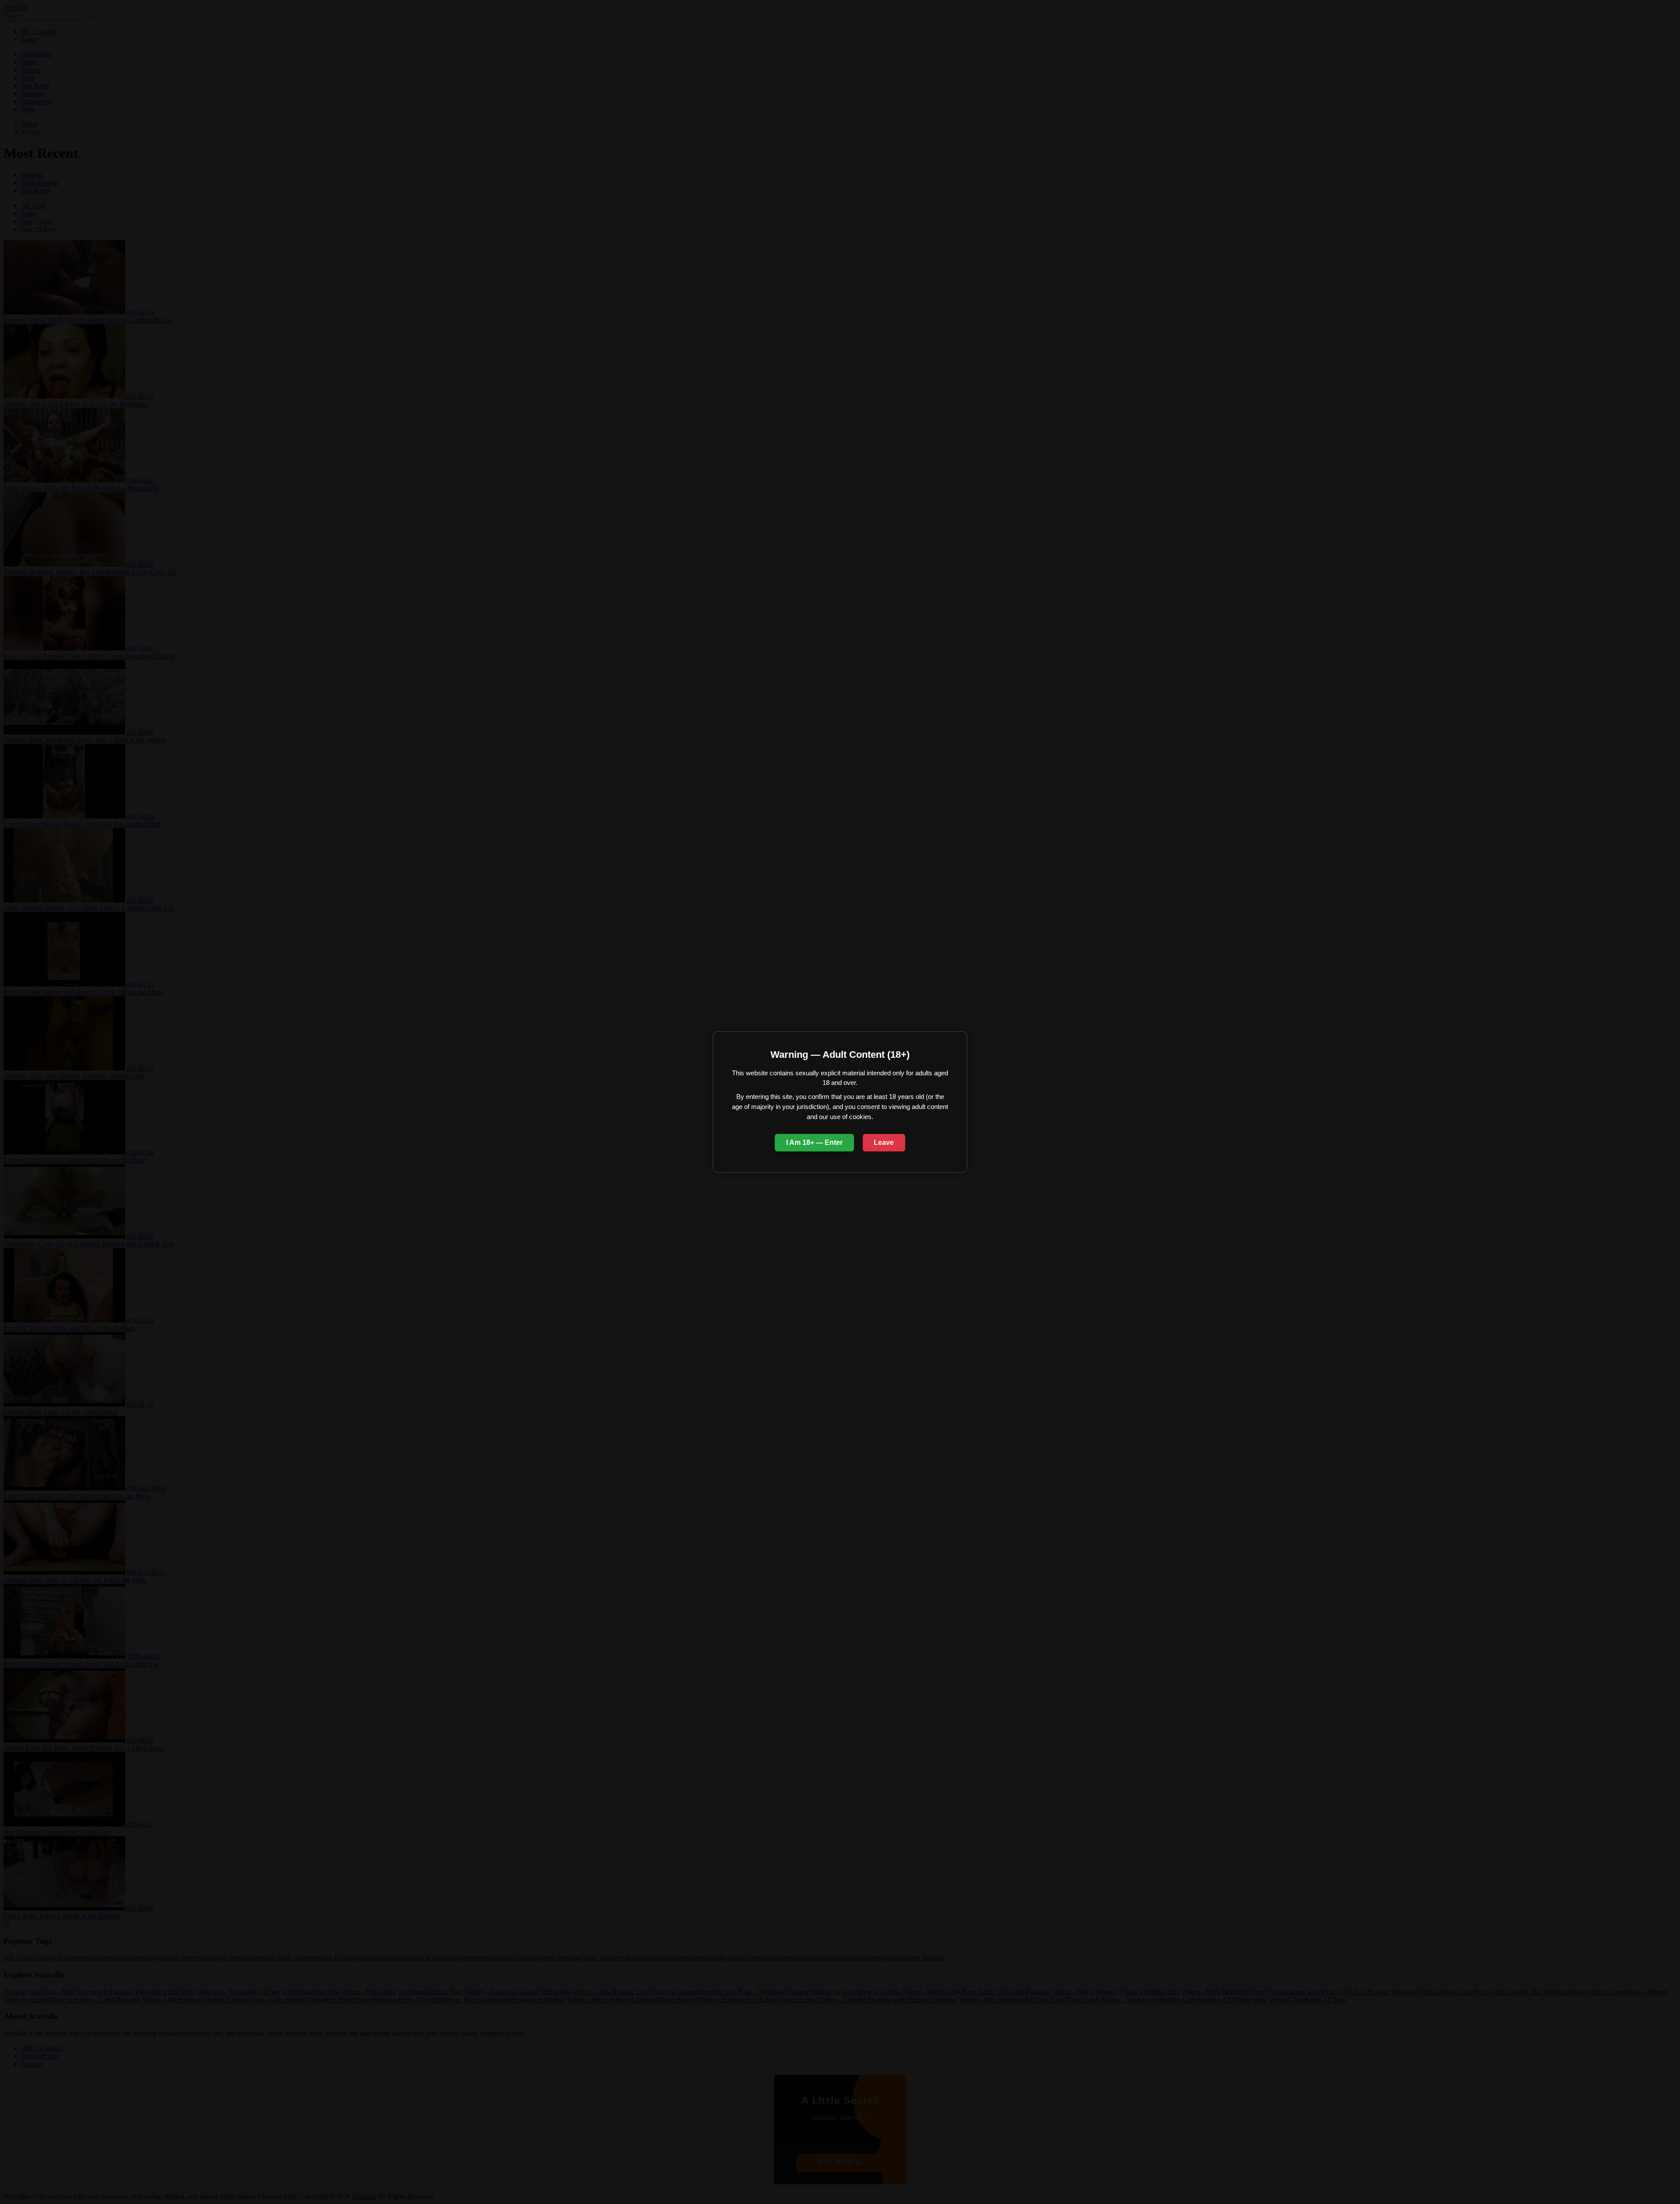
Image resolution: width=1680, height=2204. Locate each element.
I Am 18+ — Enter (814, 1142)
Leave (884, 1142)
